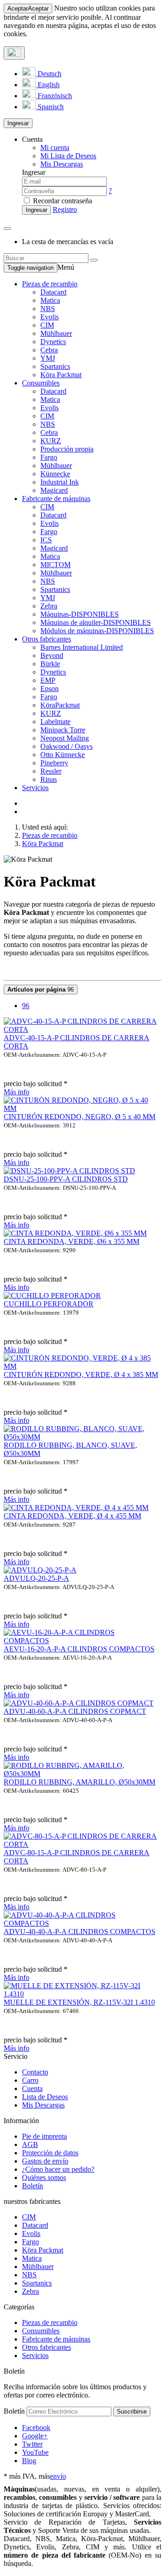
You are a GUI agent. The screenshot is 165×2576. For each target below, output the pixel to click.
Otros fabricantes (47, 639)
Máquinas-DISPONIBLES (80, 614)
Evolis (49, 317)
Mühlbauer (56, 333)
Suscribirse (132, 2412)
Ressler (51, 771)
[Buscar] (94, 260)
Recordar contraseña (62, 201)
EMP (48, 680)
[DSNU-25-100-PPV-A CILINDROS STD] (69, 1171)
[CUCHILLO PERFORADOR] (52, 1296)
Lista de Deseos (45, 2097)
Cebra (49, 350)
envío (58, 2476)
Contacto (35, 2072)
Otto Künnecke (63, 755)
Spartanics (55, 366)
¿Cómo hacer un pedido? (58, 2169)
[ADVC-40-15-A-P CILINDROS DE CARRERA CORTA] (82, 1029)
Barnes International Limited (82, 647)
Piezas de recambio (50, 284)
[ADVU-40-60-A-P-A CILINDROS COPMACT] (79, 1703)
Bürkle (50, 664)
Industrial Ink (60, 482)
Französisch (54, 96)
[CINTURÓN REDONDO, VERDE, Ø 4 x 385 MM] (82, 1366)
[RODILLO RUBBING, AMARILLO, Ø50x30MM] (82, 1774)
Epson (49, 689)
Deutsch (49, 74)
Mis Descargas (43, 2105)
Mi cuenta (55, 148)
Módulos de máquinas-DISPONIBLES (97, 631)
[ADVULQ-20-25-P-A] (40, 1570)
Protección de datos (50, 2153)
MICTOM (55, 565)
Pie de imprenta (44, 2136)
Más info (16, 1092)
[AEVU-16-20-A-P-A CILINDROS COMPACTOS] (82, 1641)
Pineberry (54, 763)
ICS (46, 540)
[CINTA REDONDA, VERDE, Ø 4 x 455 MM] (76, 1508)
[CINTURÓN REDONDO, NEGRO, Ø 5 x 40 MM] (82, 1108)
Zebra (49, 606)
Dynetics (53, 342)
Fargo (49, 457)
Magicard (54, 490)
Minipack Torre (63, 730)
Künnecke (55, 474)
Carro (30, 2080)
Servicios (35, 788)
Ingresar (18, 123)
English (48, 85)
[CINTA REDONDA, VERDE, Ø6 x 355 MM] (75, 1233)
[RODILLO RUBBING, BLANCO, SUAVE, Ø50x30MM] (82, 1437)
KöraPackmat (60, 705)
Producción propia (67, 449)
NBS (48, 309)
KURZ (51, 441)
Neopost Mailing (65, 738)
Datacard (53, 292)
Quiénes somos (44, 2177)
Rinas (49, 779)
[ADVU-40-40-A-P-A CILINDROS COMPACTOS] (82, 1923)
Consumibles (41, 383)
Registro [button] (65, 209)
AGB (30, 2144)
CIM (47, 325)
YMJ (48, 358)
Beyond (52, 655)
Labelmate (55, 722)
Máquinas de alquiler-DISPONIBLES (96, 622)
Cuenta (32, 2088)
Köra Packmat (61, 375)
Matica (50, 300)
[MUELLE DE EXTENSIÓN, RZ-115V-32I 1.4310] (82, 1994)
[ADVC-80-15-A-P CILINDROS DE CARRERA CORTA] (82, 1844)
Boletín (33, 2186)
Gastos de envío (45, 2161)
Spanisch (50, 107)
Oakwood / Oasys (66, 746)
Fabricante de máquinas (56, 499)
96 (41, 990)
